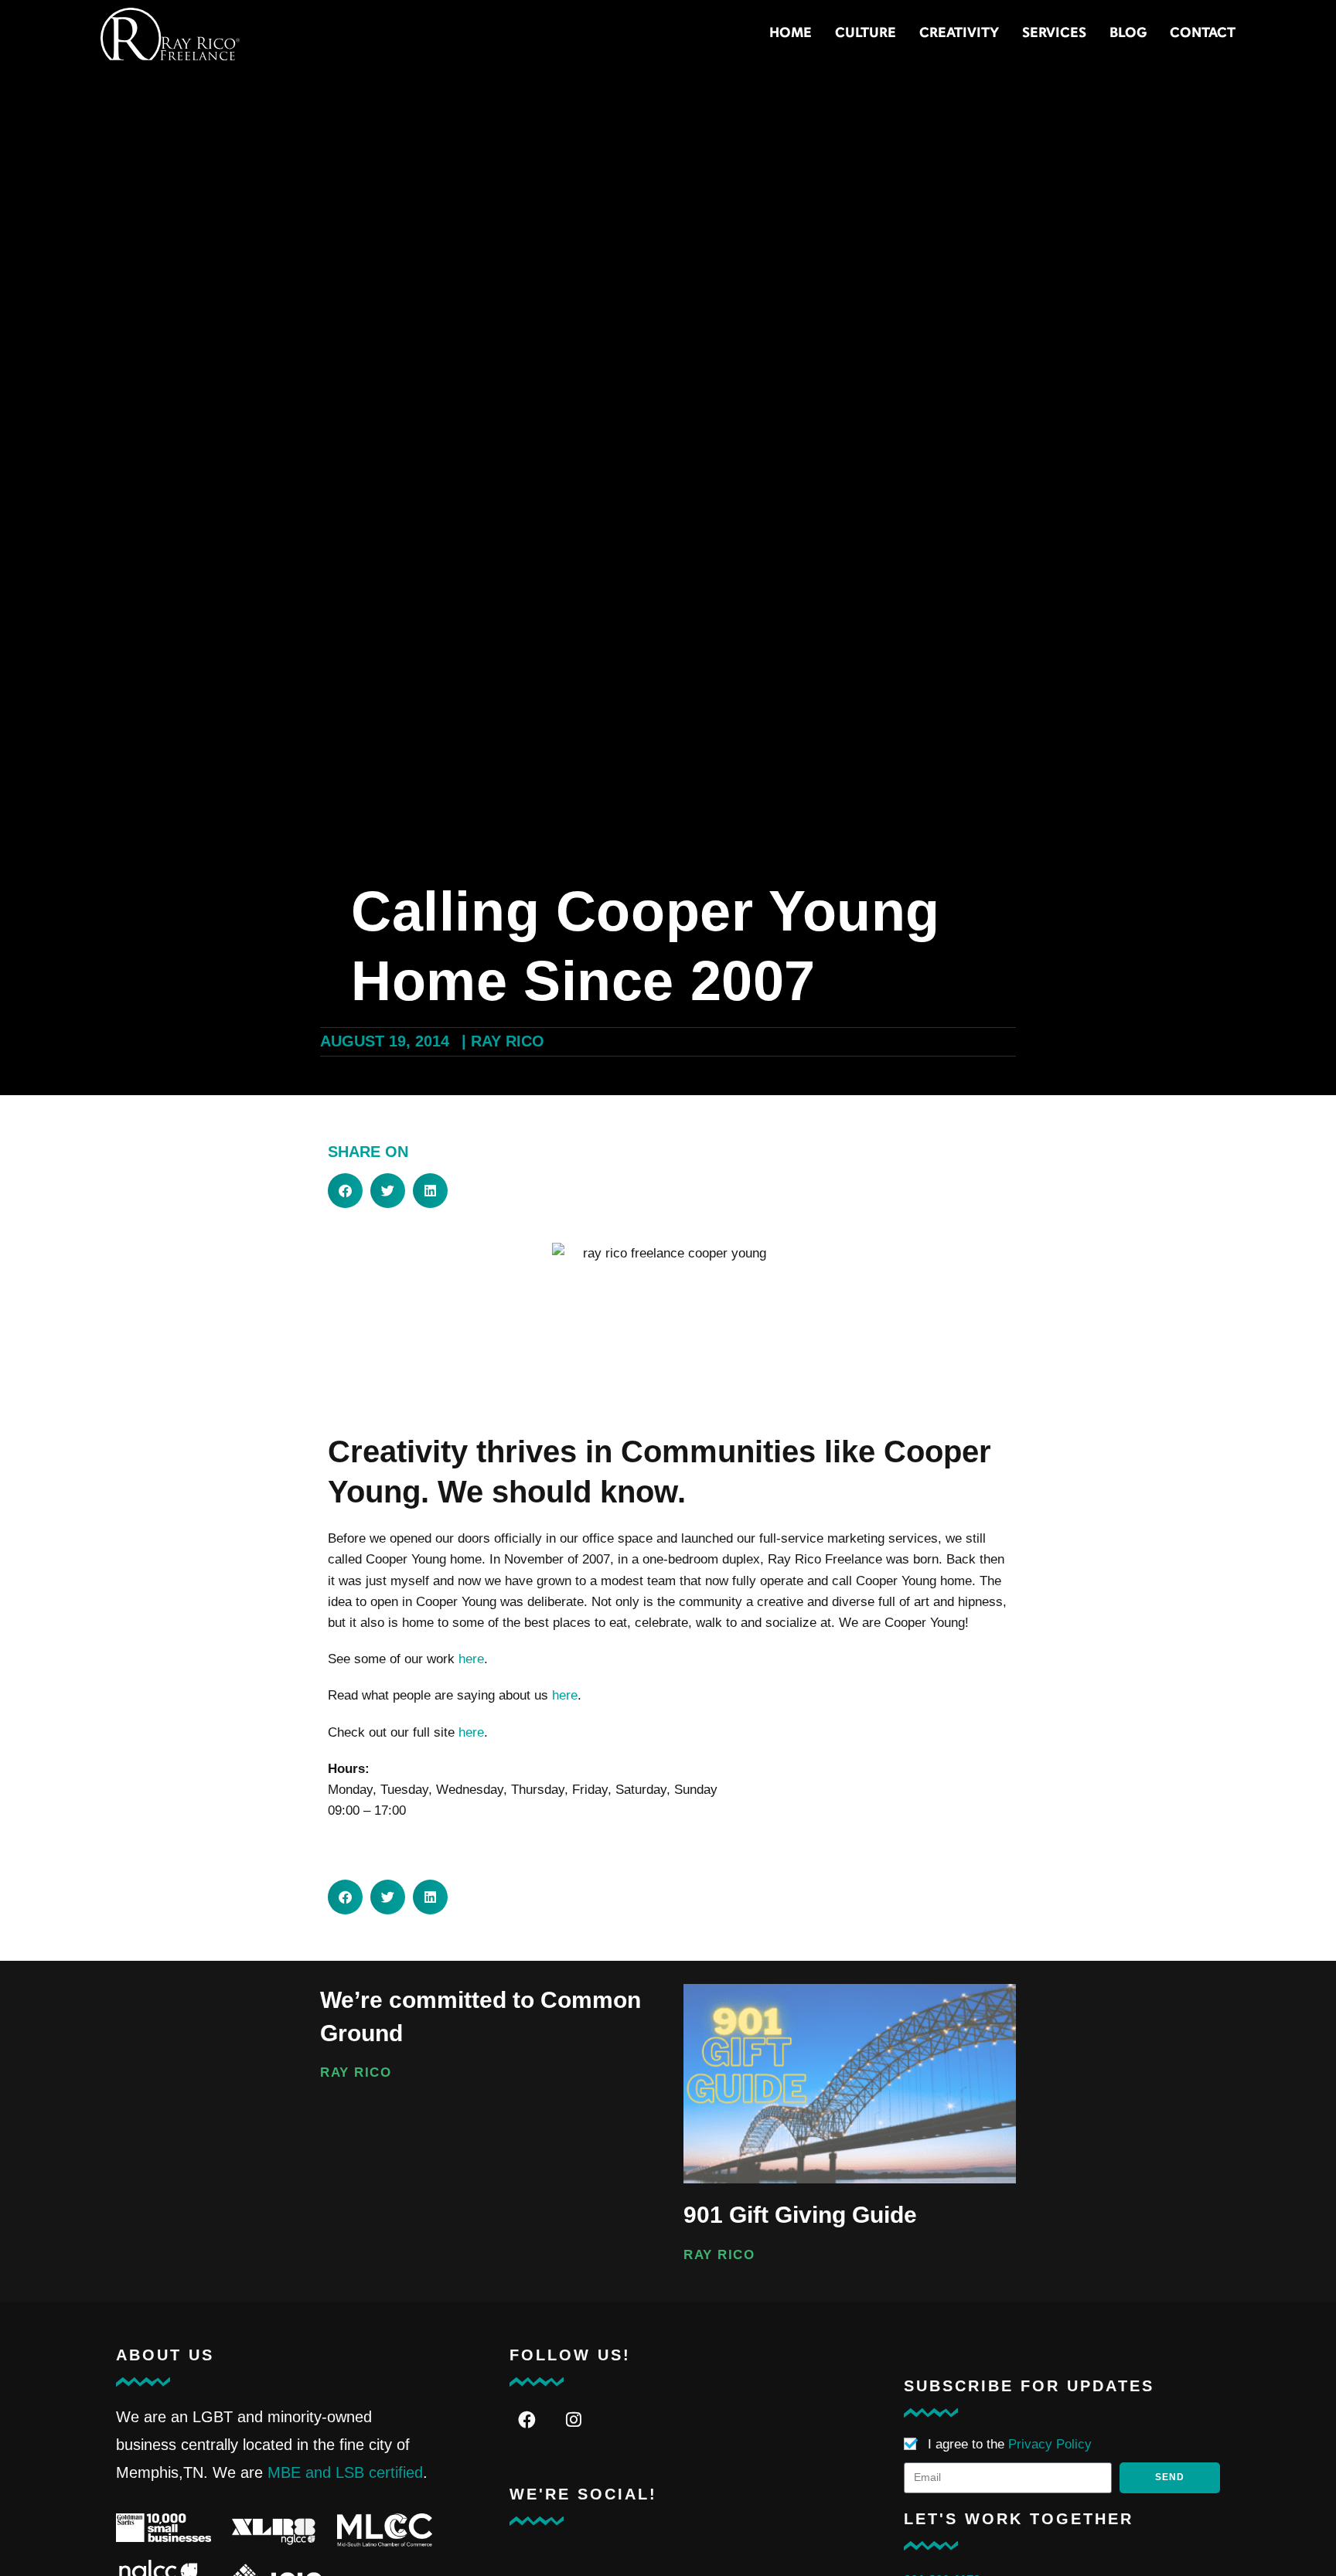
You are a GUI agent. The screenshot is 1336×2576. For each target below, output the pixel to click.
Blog (1128, 34)
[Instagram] (574, 2420)
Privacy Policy (1050, 2444)
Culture (866, 34)
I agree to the (1010, 2444)
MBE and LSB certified (345, 2472)
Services (1054, 34)
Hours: (349, 1769)
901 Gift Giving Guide (800, 2215)
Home (791, 34)
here (471, 1659)
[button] (345, 1191)
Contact (1203, 34)
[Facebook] (527, 2420)
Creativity (959, 34)
